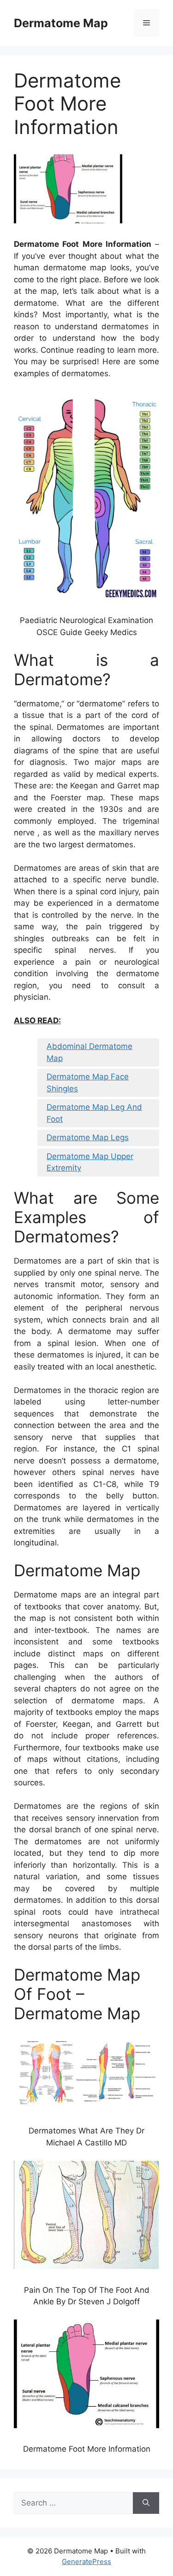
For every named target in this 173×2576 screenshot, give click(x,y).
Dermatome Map (61, 23)
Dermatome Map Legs (88, 1137)
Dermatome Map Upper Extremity (90, 1162)
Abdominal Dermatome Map (89, 1052)
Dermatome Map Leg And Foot (94, 1113)
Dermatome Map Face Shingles (88, 1083)
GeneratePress (86, 2561)
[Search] (146, 2503)
